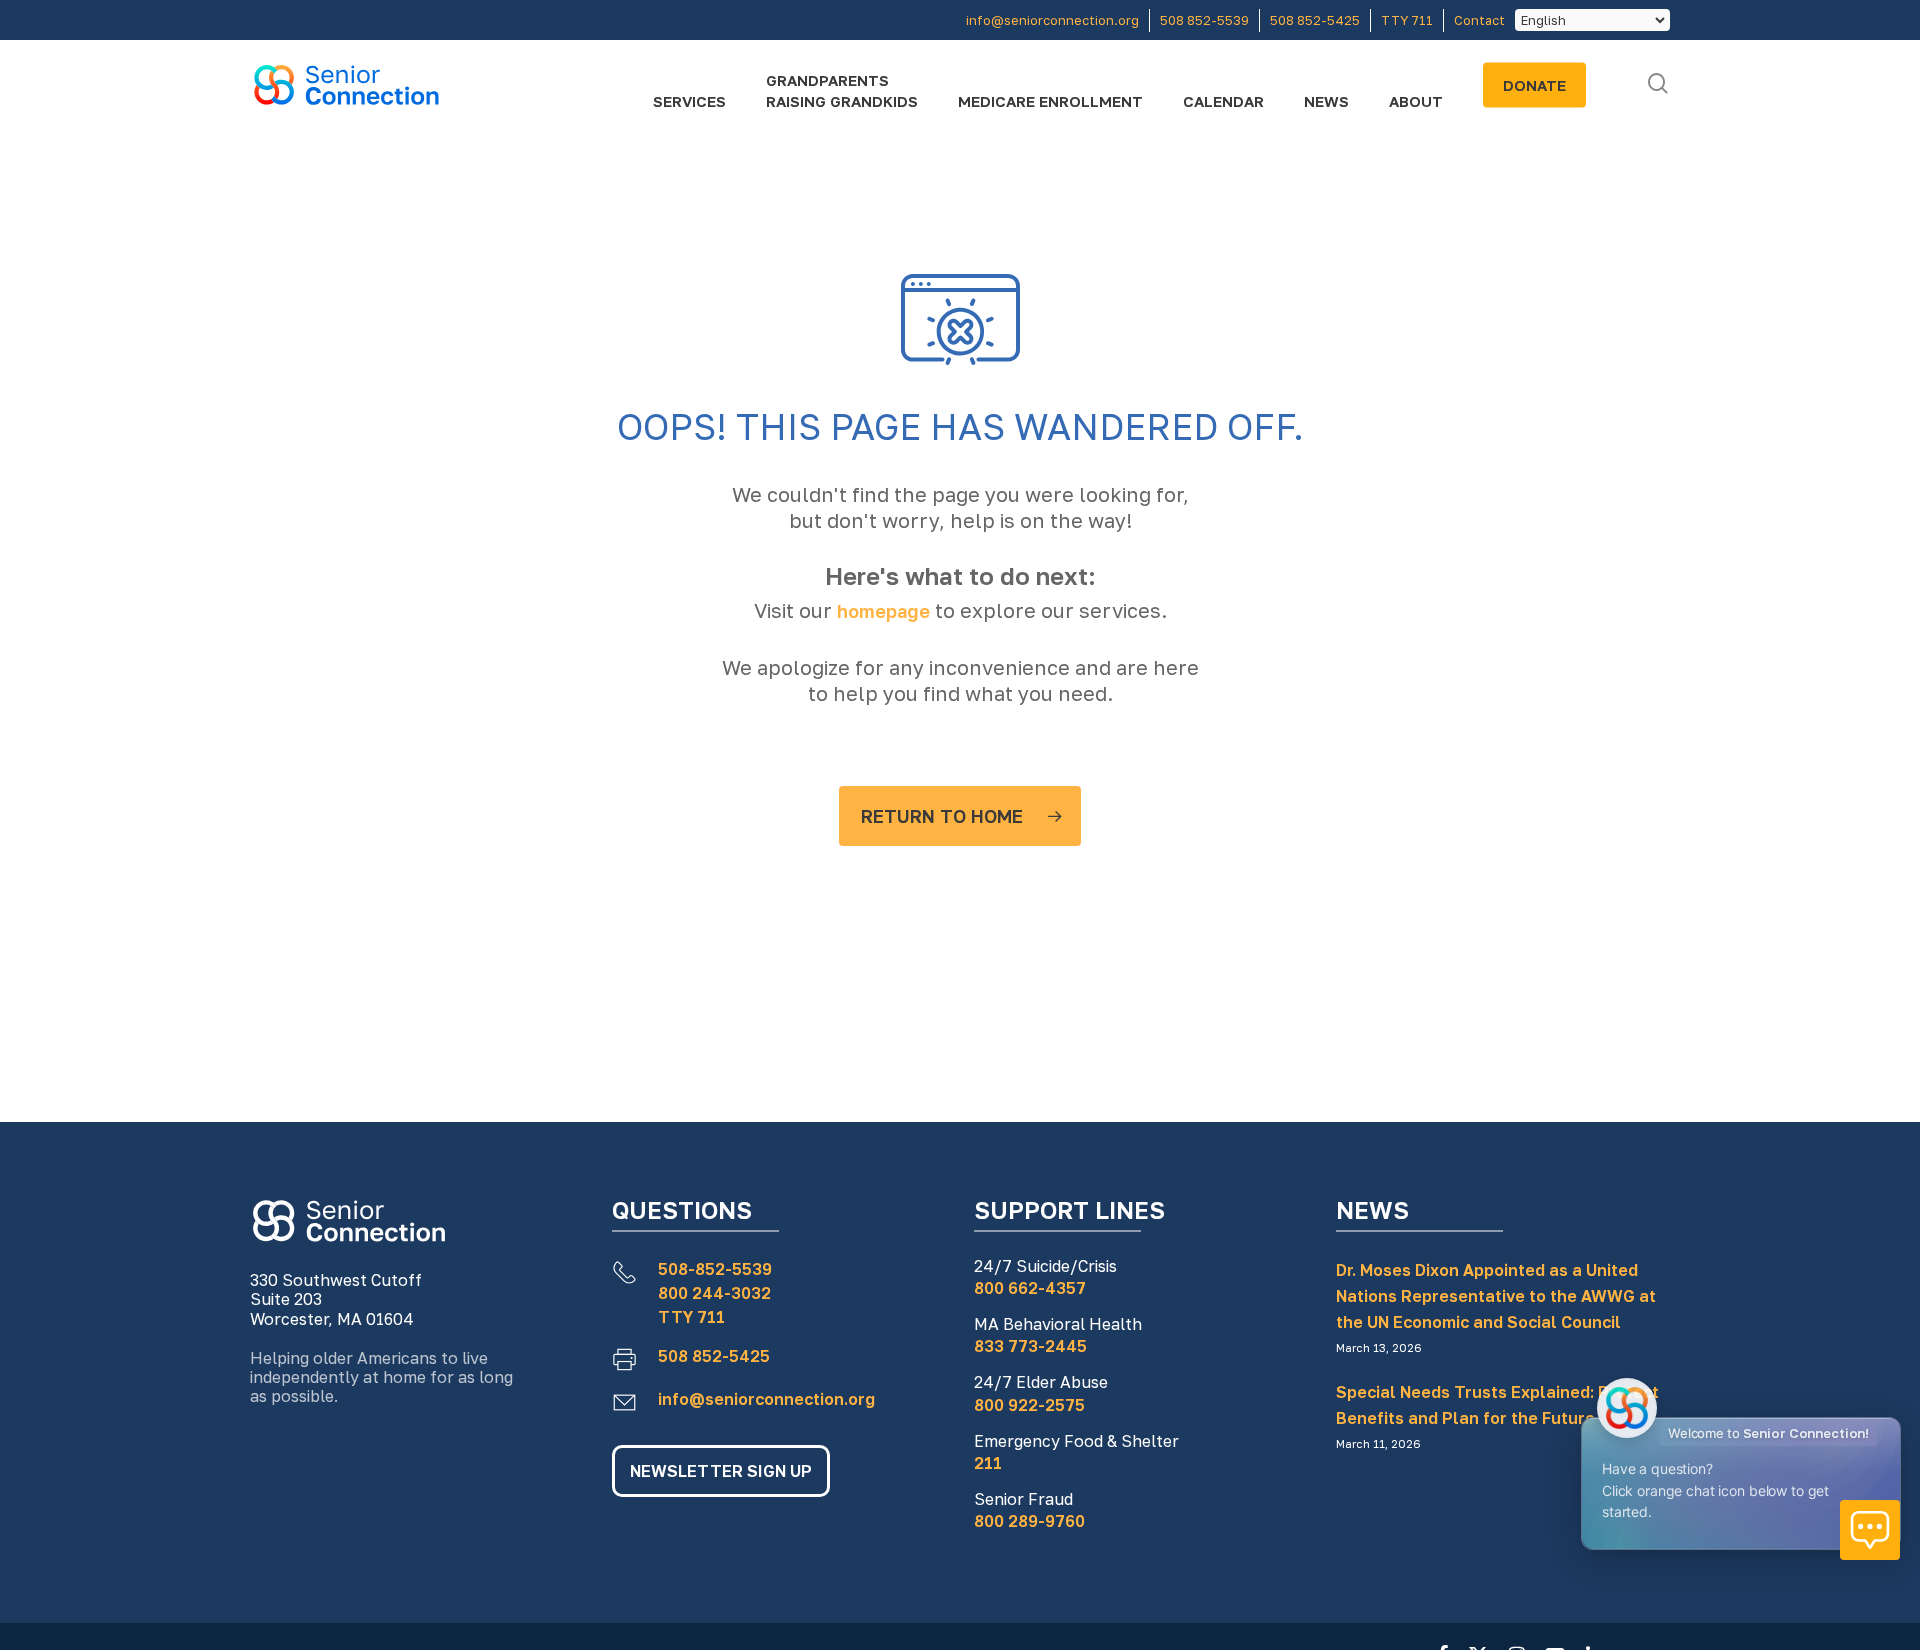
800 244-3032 (714, 1293)
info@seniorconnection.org (766, 1399)
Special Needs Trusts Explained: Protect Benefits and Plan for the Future (1497, 1405)
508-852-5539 (715, 1269)
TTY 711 (691, 1317)
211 (988, 1463)
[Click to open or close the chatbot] (1870, 1530)
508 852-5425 (714, 1356)
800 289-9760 (1029, 1521)
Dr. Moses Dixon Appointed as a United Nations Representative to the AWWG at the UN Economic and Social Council (1496, 1296)
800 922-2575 (1029, 1405)
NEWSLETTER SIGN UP (721, 1471)
